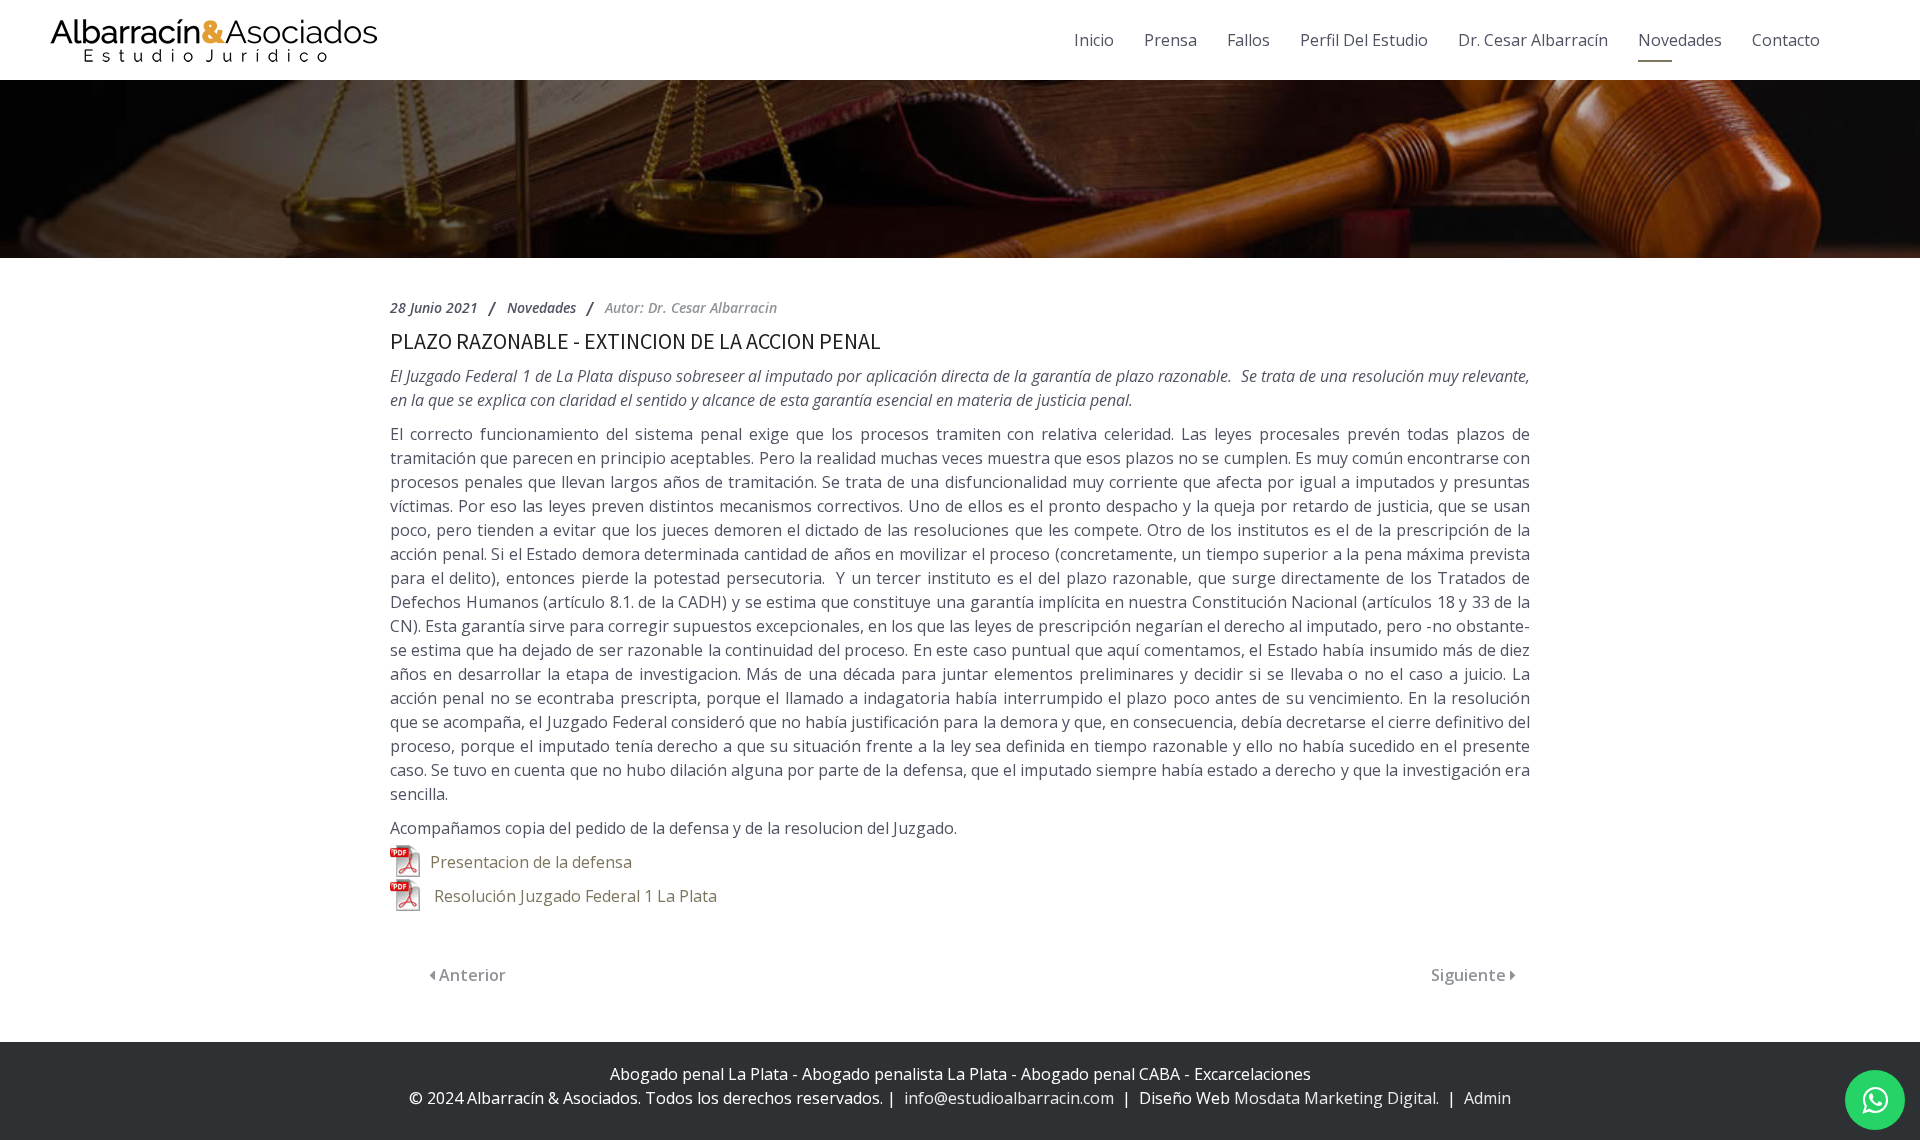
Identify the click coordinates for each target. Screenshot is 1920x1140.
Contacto (1786, 40)
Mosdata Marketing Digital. (1336, 1098)
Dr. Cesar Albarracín (1533, 40)
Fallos (1248, 40)
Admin (1485, 1098)
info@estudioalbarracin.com (1009, 1098)
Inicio (1094, 40)
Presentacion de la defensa (531, 862)
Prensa (1170, 40)
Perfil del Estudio (1364, 40)
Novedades (1680, 40)
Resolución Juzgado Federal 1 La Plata (575, 896)
